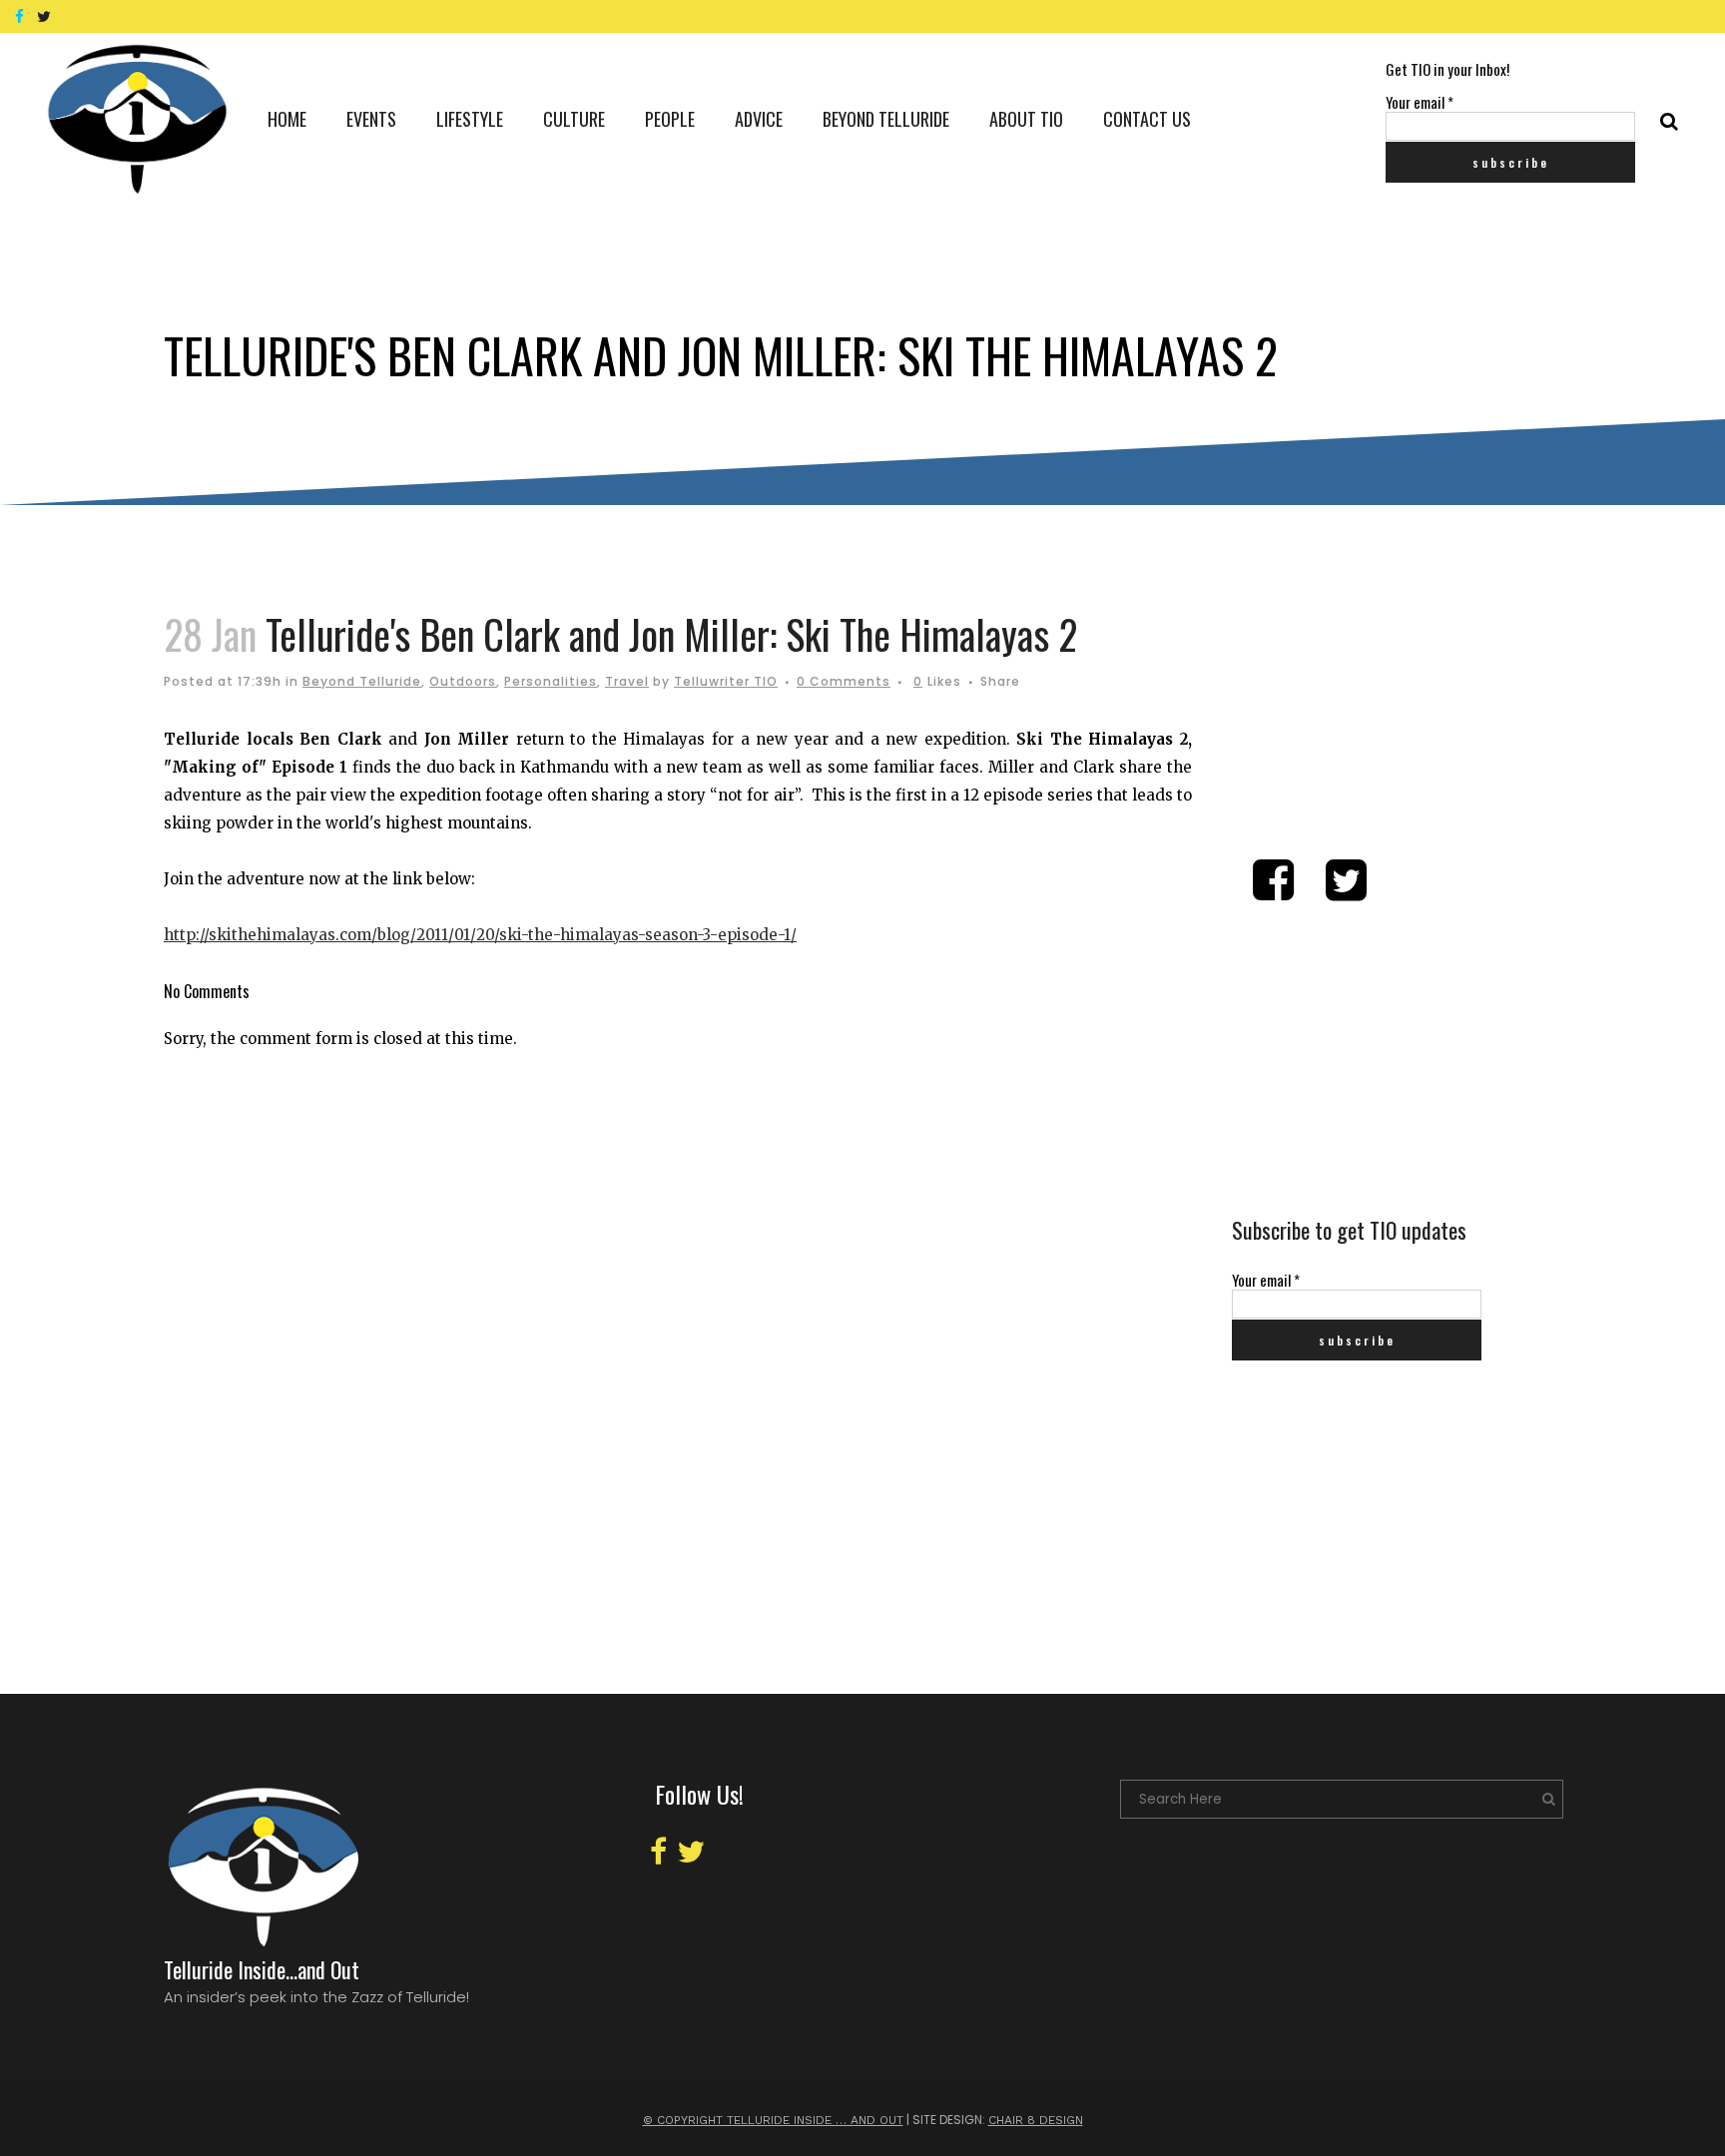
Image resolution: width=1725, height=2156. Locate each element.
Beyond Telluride (362, 681)
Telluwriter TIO (726, 681)
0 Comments (844, 681)
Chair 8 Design (1036, 2120)
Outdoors (463, 681)
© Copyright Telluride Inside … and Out (773, 2120)
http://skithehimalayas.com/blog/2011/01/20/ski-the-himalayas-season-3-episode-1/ (480, 935)
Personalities (551, 681)
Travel (627, 681)
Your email (1420, 102)
